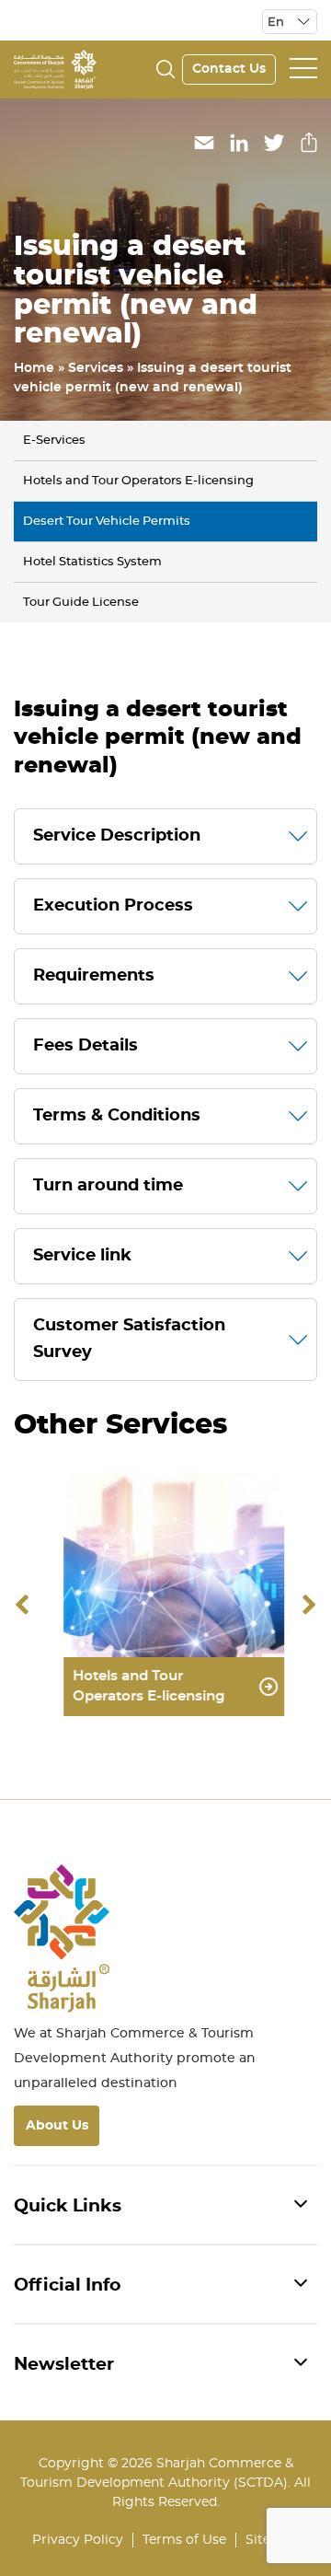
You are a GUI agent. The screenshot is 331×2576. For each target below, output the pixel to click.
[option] (165, 1606)
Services (96, 368)
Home (34, 368)
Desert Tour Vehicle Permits (107, 522)
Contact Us (229, 69)
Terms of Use (184, 2540)
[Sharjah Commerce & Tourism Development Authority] (55, 67)
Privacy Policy (78, 2540)
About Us (57, 2126)
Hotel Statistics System (92, 562)
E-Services (54, 441)
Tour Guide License (81, 603)
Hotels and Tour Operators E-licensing (138, 481)
